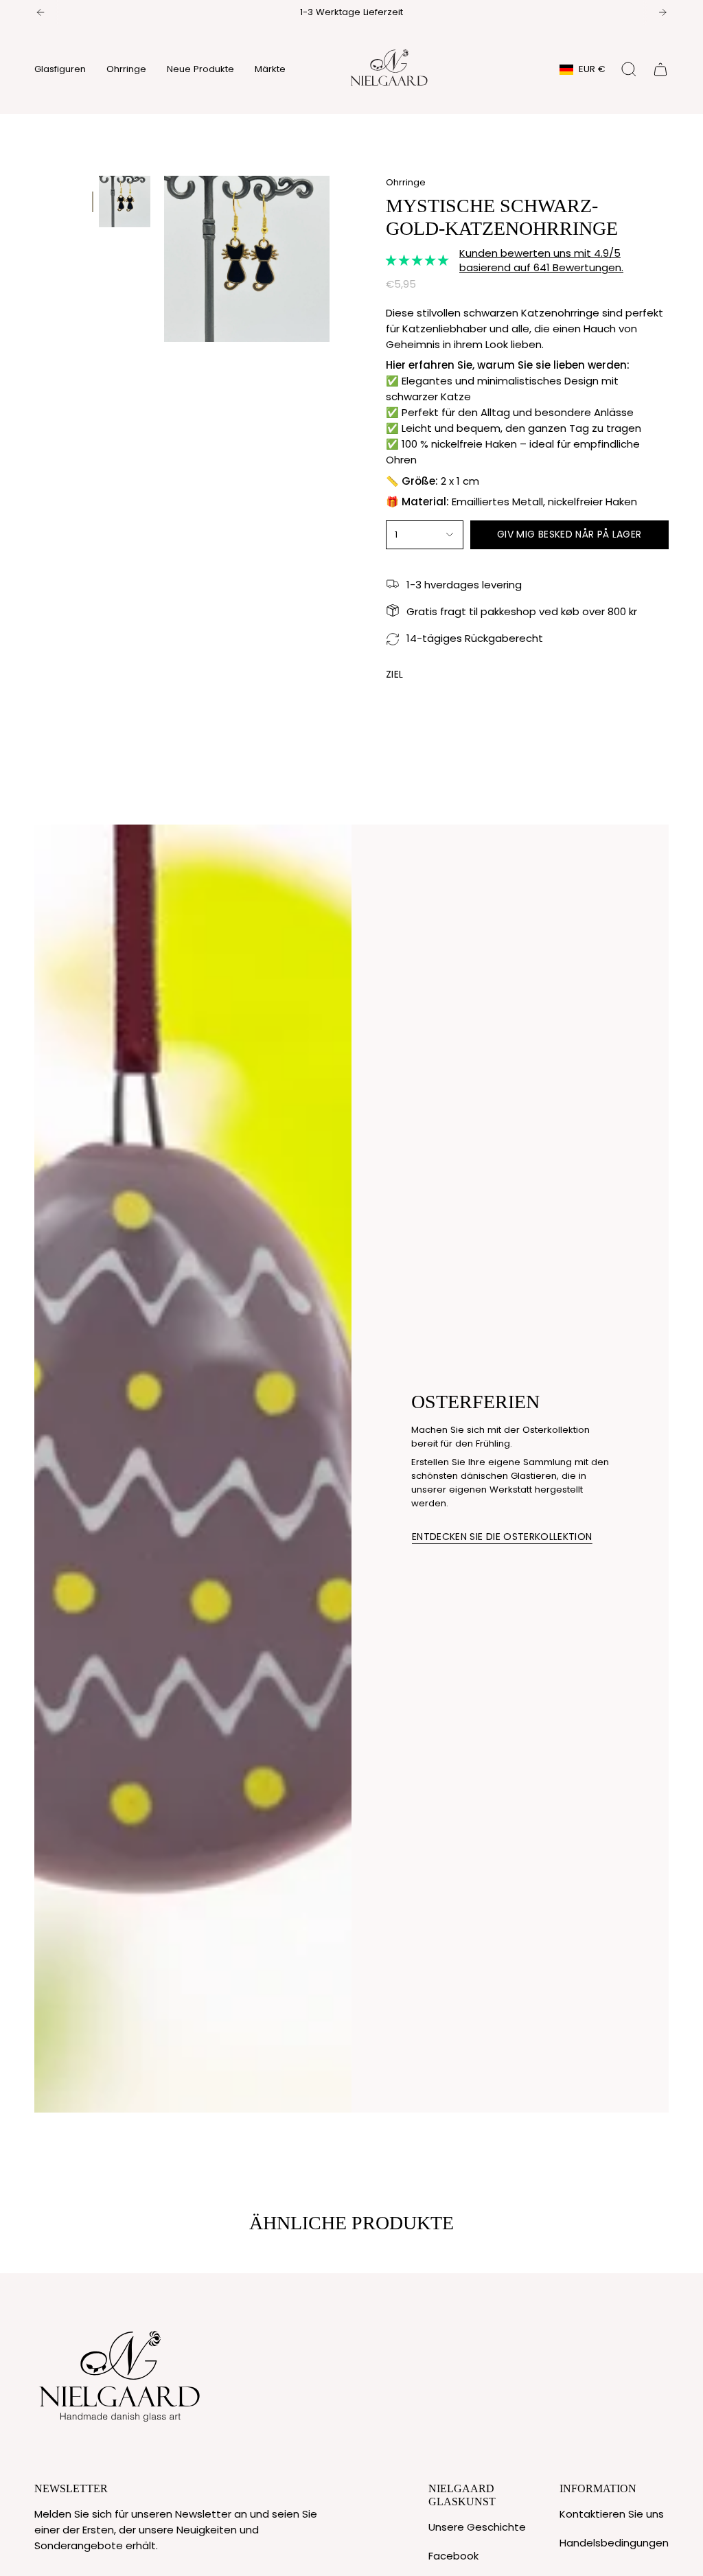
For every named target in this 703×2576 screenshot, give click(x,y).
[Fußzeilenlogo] (120, 2373)
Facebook (453, 2556)
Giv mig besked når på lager (569, 534)
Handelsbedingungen (614, 2543)
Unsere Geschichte (477, 2527)
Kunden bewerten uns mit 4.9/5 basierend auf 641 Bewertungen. (541, 260)
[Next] (662, 12)
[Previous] (41, 12)
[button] (60, 69)
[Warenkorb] (660, 69)
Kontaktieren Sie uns (612, 2514)
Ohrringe (406, 182)
